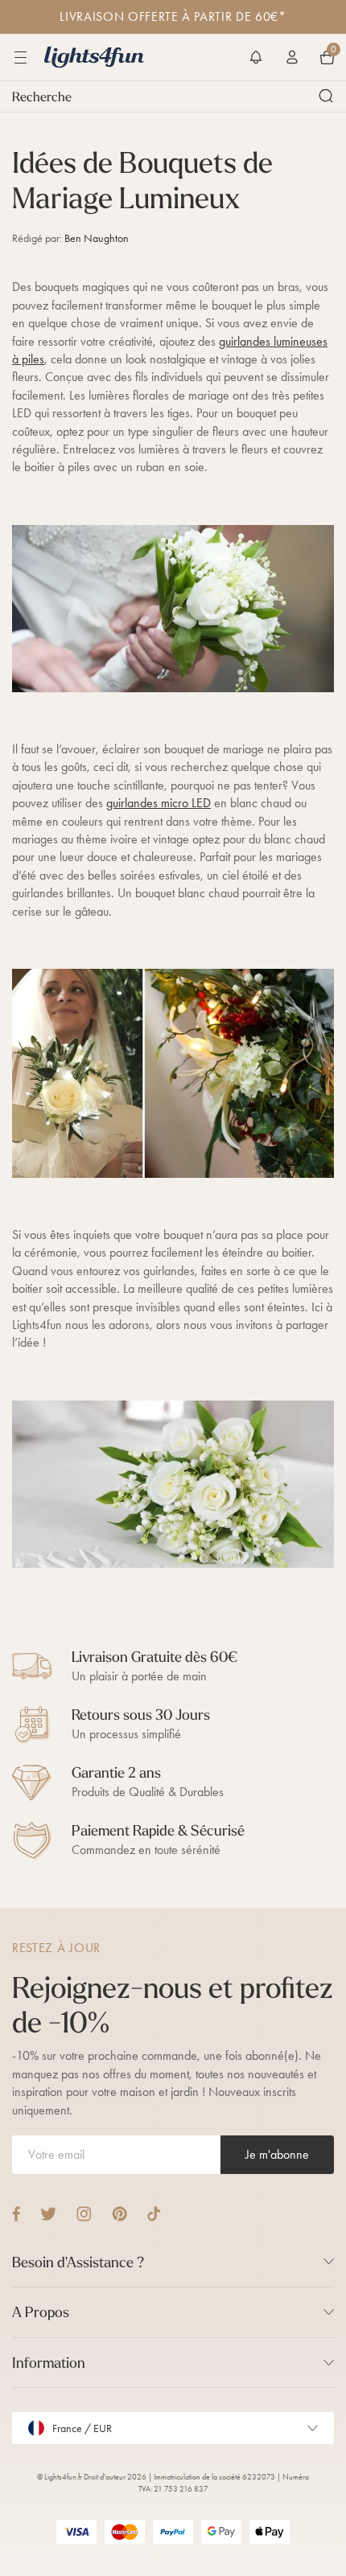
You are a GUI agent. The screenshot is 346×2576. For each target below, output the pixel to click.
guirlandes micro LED (159, 803)
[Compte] (292, 57)
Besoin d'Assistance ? (78, 2262)
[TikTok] (154, 2214)
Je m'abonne (277, 2154)
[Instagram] (84, 2214)
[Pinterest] (119, 2214)
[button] (256, 57)
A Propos (41, 2312)
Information (49, 2363)
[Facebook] (16, 2214)
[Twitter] (48, 2214)
